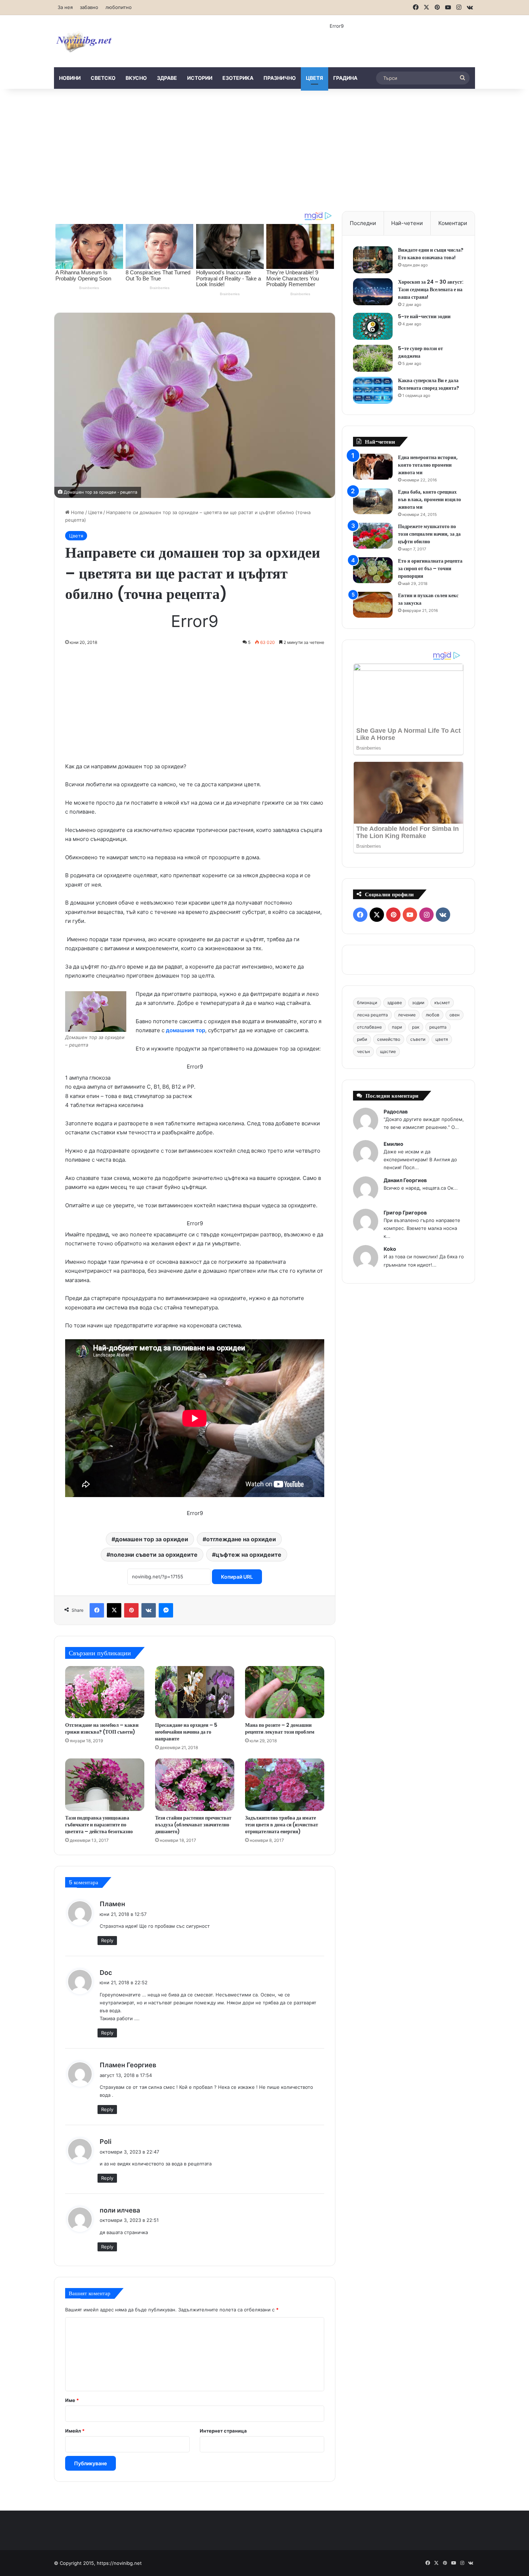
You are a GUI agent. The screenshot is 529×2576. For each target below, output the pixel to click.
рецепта (438, 1027)
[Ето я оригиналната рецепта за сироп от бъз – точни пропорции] (373, 570)
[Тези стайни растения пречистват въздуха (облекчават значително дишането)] (195, 1785)
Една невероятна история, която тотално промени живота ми (428, 465)
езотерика (238, 78)
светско (103, 78)
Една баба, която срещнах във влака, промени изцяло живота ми (429, 499)
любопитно (119, 7)
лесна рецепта (372, 1015)
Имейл (75, 2431)
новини (70, 78)
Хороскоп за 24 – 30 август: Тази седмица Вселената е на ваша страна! (431, 289)
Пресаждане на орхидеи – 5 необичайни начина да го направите (186, 1732)
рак (416, 1027)
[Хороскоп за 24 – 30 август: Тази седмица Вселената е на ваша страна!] (373, 292)
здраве (167, 78)
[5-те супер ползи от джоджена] (373, 358)
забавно (89, 7)
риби (362, 1039)
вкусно (136, 78)
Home (77, 512)
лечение (407, 1015)
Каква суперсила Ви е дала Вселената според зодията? (429, 384)
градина (345, 78)
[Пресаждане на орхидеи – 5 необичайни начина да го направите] (195, 1692)
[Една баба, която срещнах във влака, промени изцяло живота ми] (373, 501)
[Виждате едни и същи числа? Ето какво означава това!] (373, 260)
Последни (363, 223)
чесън (363, 1051)
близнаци (367, 1003)
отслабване (369, 1027)
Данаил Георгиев (405, 1180)
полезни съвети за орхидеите (154, 1555)
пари (397, 1027)
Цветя (95, 512)
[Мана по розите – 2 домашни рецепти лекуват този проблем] (285, 1692)
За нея (65, 7)
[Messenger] (166, 1610)
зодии (418, 1003)
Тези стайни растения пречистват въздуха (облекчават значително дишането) (193, 1825)
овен (455, 1015)
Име (72, 2400)
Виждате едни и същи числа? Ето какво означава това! (431, 254)
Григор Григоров (405, 1212)
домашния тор (186, 1030)
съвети (418, 1039)
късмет (442, 1003)
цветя (315, 78)
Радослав (396, 1111)
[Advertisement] (264, 150)
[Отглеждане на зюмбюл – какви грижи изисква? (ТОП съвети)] (105, 1692)
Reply (107, 1940)
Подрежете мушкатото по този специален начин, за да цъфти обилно (429, 534)
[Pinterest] (131, 1610)
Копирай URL (237, 1577)
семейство (389, 1039)
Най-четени (407, 223)
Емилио (394, 1144)
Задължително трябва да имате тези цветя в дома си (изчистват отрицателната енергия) (282, 1825)
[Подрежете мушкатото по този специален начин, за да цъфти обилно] (373, 536)
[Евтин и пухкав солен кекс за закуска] (373, 605)
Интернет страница (223, 2431)
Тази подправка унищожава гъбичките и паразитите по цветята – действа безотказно (99, 1825)
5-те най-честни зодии (424, 316)
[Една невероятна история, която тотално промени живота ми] (373, 467)
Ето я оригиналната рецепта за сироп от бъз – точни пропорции (430, 568)
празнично (280, 78)
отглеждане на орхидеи (241, 1539)
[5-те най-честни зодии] (373, 326)
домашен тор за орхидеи (152, 1539)
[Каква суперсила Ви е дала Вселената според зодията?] (373, 390)
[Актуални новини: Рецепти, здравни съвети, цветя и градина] (83, 41)
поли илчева (120, 2210)
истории (200, 78)
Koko (390, 1249)
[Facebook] (97, 1610)
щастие (388, 1051)
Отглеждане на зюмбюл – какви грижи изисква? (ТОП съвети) (102, 1728)
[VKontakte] (149, 1610)
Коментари (453, 223)
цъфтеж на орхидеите (248, 1555)
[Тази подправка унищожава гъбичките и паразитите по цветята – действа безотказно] (105, 1785)
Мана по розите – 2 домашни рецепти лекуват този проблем (280, 1728)
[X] (114, 1610)
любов (433, 1015)
